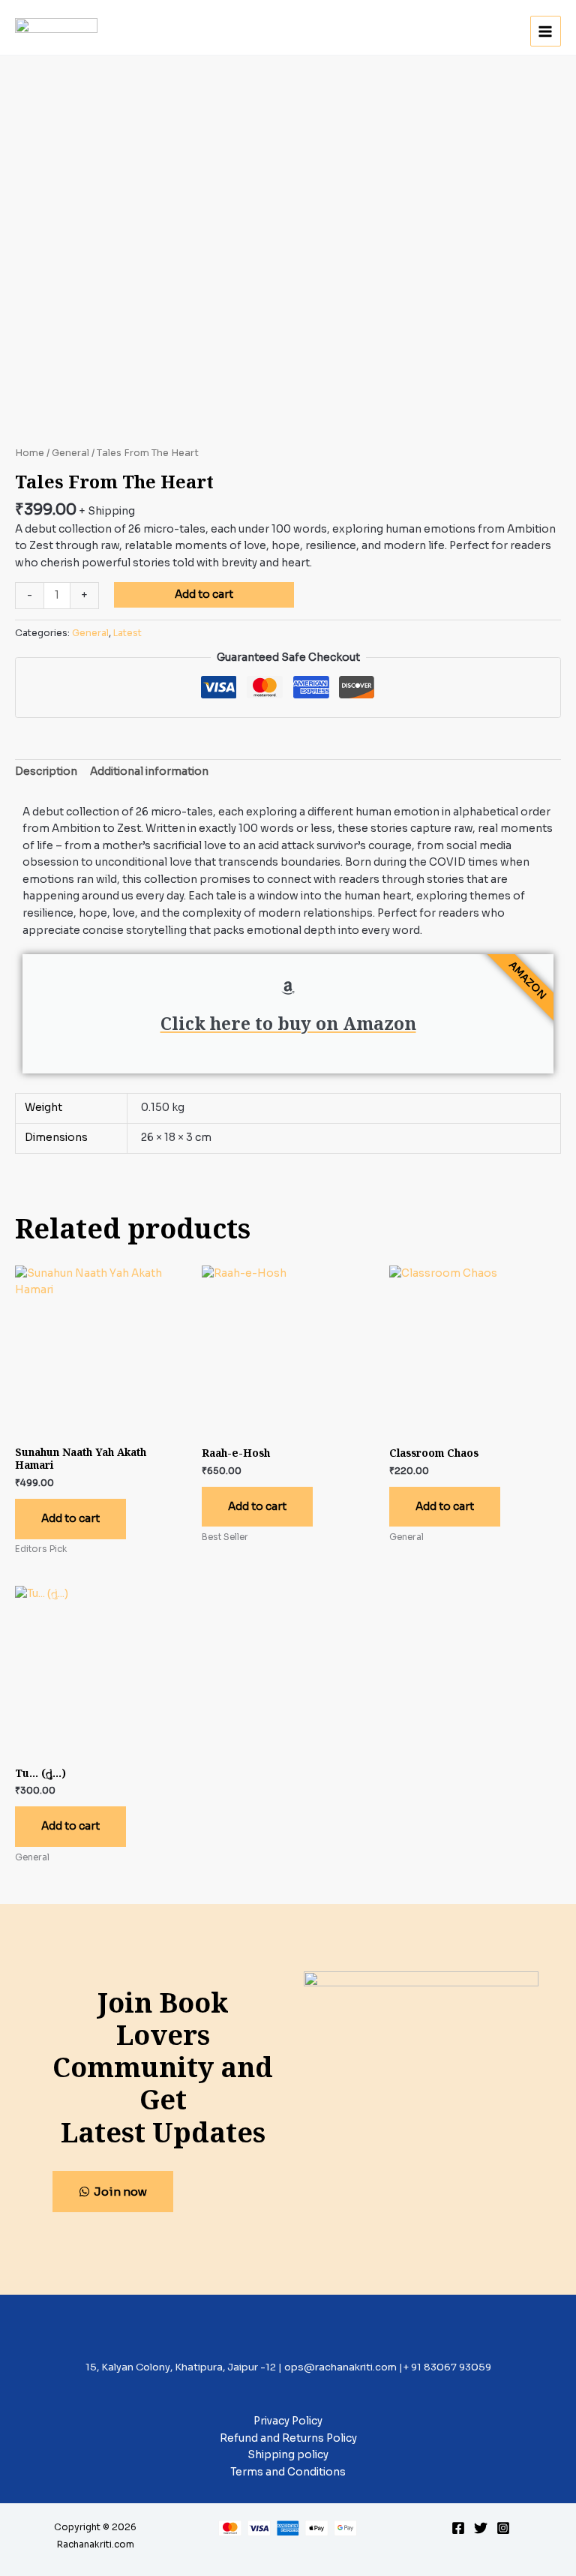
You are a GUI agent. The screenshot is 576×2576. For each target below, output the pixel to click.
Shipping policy (288, 2455)
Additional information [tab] (149, 772)
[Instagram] (503, 2528)
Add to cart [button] (70, 1519)
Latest (127, 633)
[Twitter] (481, 2528)
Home (30, 453)
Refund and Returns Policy (288, 2438)
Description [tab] (46, 772)
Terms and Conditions (288, 2472)
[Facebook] (458, 2528)
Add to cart (204, 594)
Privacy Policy (288, 2421)
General (70, 453)
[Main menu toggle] (546, 31)
